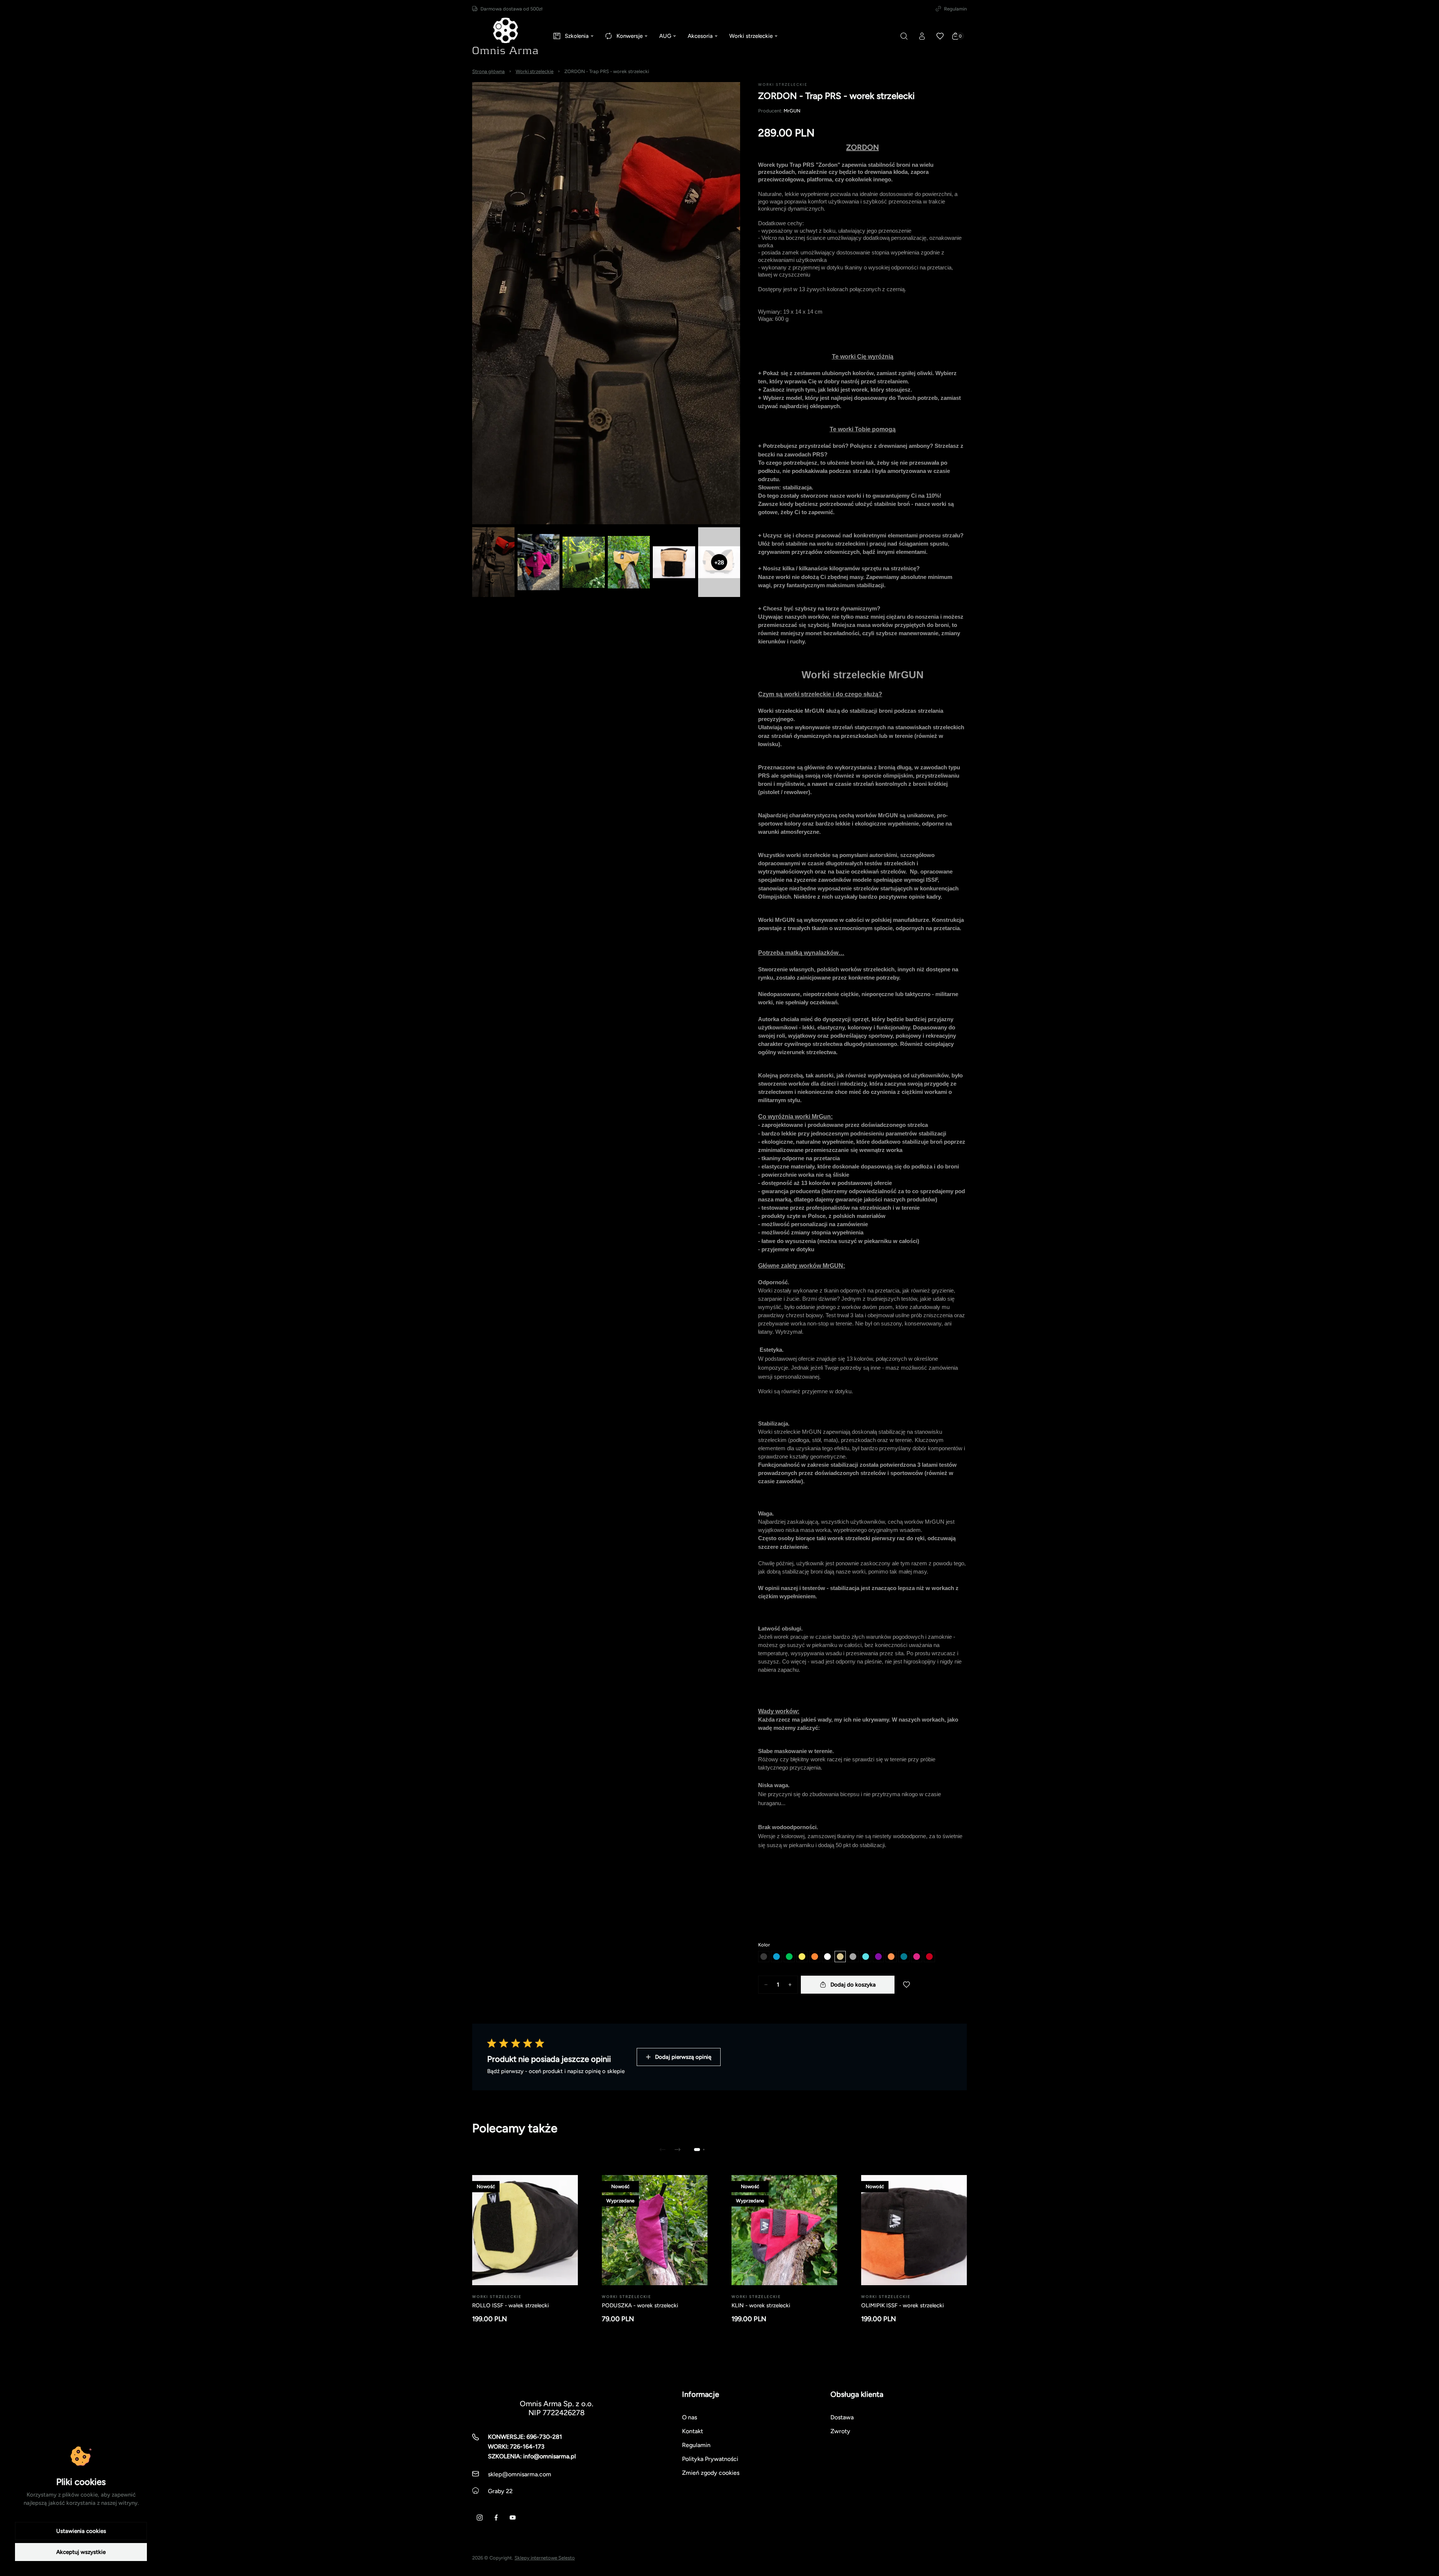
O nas (690, 2417)
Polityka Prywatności (710, 2459)
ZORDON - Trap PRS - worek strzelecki (607, 71)
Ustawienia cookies (81, 2531)
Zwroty (840, 2431)
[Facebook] (496, 2518)
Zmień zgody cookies (711, 2473)
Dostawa (842, 2417)
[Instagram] (480, 2518)
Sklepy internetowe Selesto (545, 2558)
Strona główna (488, 71)
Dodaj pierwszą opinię (683, 2057)
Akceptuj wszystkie (81, 2552)
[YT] (513, 2518)
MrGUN (792, 111)
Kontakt (693, 2431)
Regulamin (955, 9)
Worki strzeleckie (535, 71)
